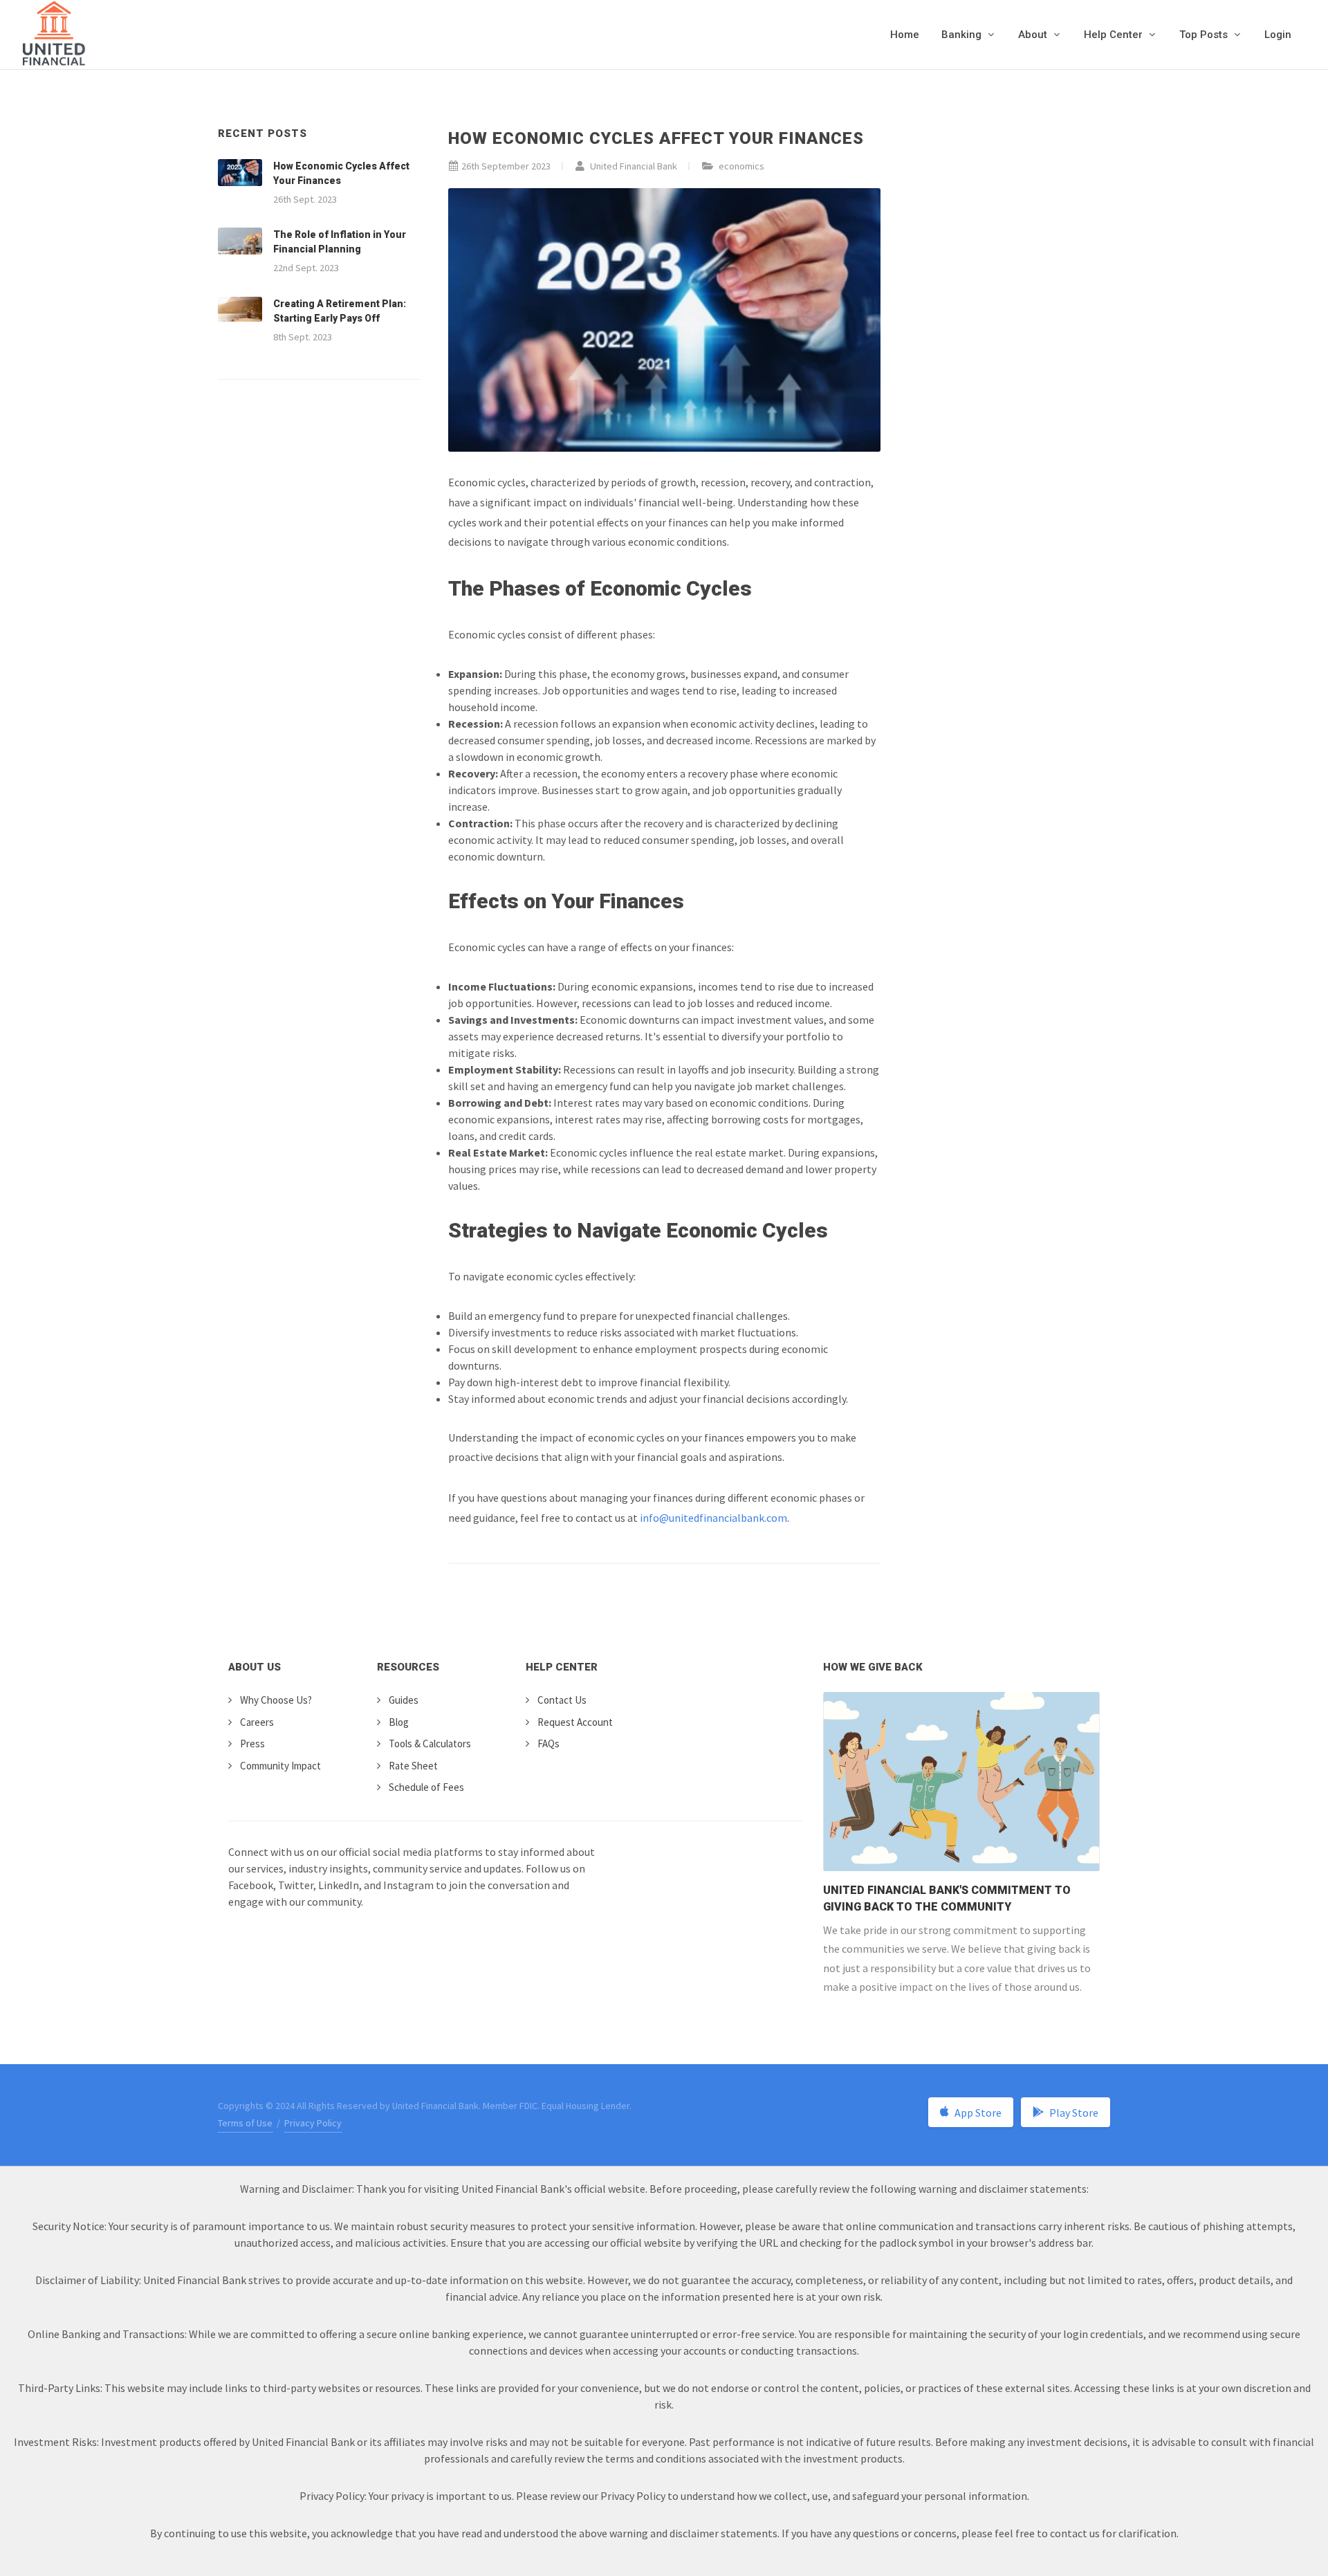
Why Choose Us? (276, 1700)
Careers (257, 1722)
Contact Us (562, 1700)
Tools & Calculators (430, 1744)
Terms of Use (245, 2123)
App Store (978, 2113)
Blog (399, 1722)
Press (252, 1744)
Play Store (1074, 2113)
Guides (404, 1700)
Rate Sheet (413, 1766)
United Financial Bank (633, 166)
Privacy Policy (313, 2123)
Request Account (575, 1722)
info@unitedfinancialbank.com (713, 1518)
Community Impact (280, 1766)
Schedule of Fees (426, 1787)
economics (741, 166)
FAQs (548, 1744)
